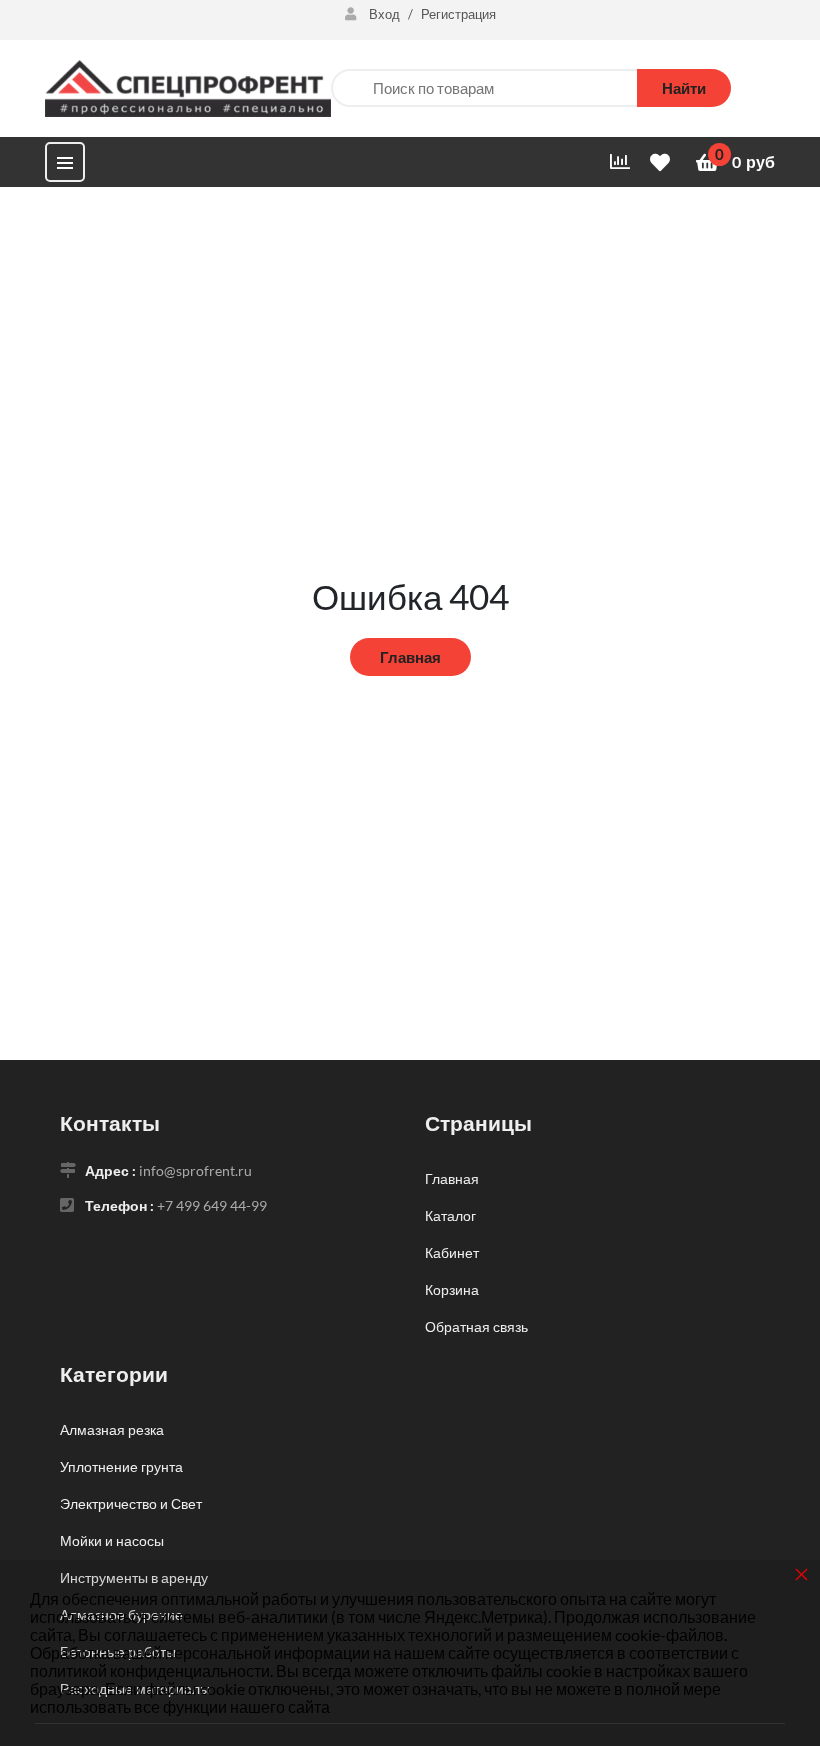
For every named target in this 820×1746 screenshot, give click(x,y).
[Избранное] (663, 162)
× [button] (801, 1573)
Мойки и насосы (112, 1540)
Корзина (452, 1289)
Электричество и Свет (131, 1503)
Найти (684, 88)
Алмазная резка (112, 1429)
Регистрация (458, 14)
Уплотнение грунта (121, 1466)
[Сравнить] (620, 162)
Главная (410, 657)
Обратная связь (476, 1326)
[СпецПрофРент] (188, 85)
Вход (384, 14)
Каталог (450, 1215)
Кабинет (452, 1252)
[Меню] (65, 162)
